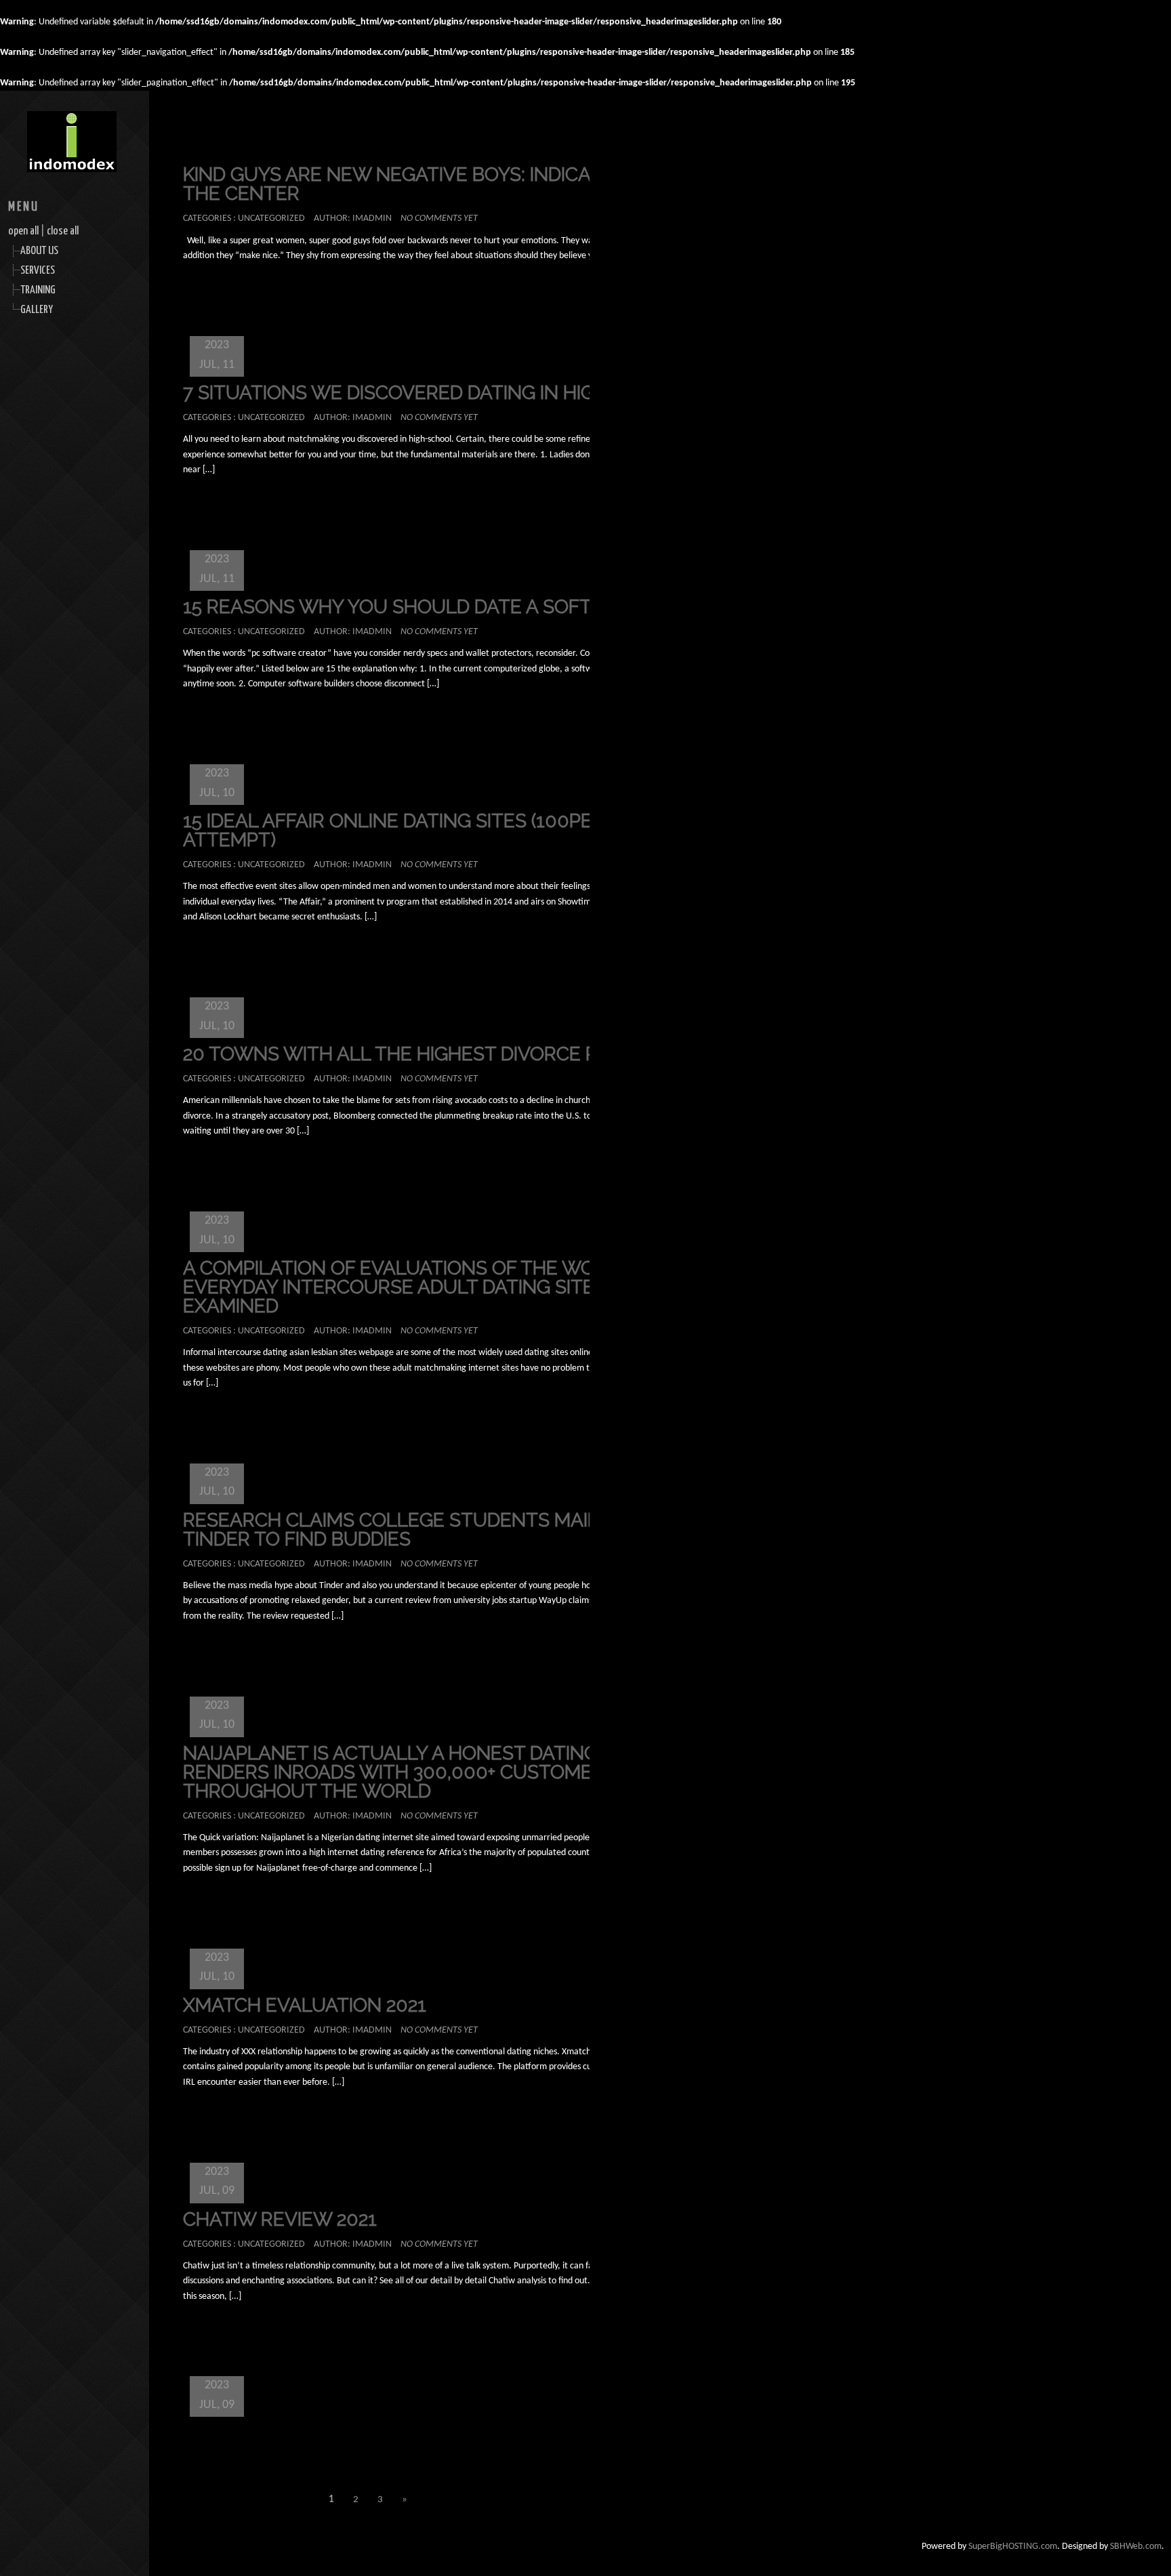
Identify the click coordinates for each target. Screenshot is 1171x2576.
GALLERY (37, 310)
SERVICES (38, 271)
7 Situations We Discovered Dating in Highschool (434, 393)
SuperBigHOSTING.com (1013, 2547)
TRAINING (38, 290)
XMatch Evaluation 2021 (305, 2005)
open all (23, 231)
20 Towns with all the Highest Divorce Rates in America (469, 1054)
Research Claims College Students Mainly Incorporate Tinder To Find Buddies (470, 1530)
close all (63, 231)
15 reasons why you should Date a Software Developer (471, 607)
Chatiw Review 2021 (280, 2219)
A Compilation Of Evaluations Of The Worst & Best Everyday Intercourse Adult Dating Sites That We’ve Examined (452, 1287)
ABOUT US (39, 251)
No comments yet (439, 219)
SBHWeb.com (1136, 2547)
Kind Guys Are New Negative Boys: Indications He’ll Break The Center (474, 184)
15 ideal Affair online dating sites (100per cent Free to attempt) (461, 830)
